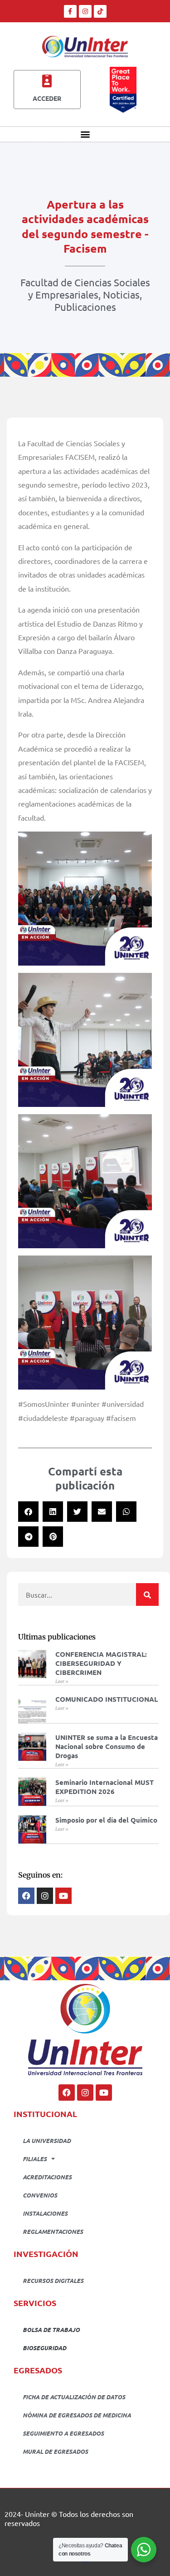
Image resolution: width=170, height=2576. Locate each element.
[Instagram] (85, 11)
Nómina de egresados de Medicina (77, 2415)
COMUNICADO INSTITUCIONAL (107, 1699)
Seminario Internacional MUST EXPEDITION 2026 (104, 1787)
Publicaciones (85, 307)
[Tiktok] (100, 11)
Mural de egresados (55, 2451)
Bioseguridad (44, 2348)
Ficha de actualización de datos (74, 2397)
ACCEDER (47, 98)
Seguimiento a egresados (63, 2433)
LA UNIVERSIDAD (47, 2140)
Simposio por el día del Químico (106, 1820)
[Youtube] (104, 2093)
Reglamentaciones (53, 2231)
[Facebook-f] (70, 11)
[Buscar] (147, 1594)
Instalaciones (45, 2213)
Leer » (62, 1682)
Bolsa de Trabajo (51, 2329)
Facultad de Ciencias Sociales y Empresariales (85, 288)
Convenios (40, 2195)
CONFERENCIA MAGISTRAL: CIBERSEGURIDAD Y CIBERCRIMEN (101, 1663)
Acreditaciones (47, 2177)
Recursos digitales (53, 2280)
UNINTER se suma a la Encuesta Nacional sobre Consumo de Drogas (107, 1746)
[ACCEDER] (47, 81)
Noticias (121, 294)
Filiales (35, 2159)
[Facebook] (67, 2093)
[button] (85, 134)
